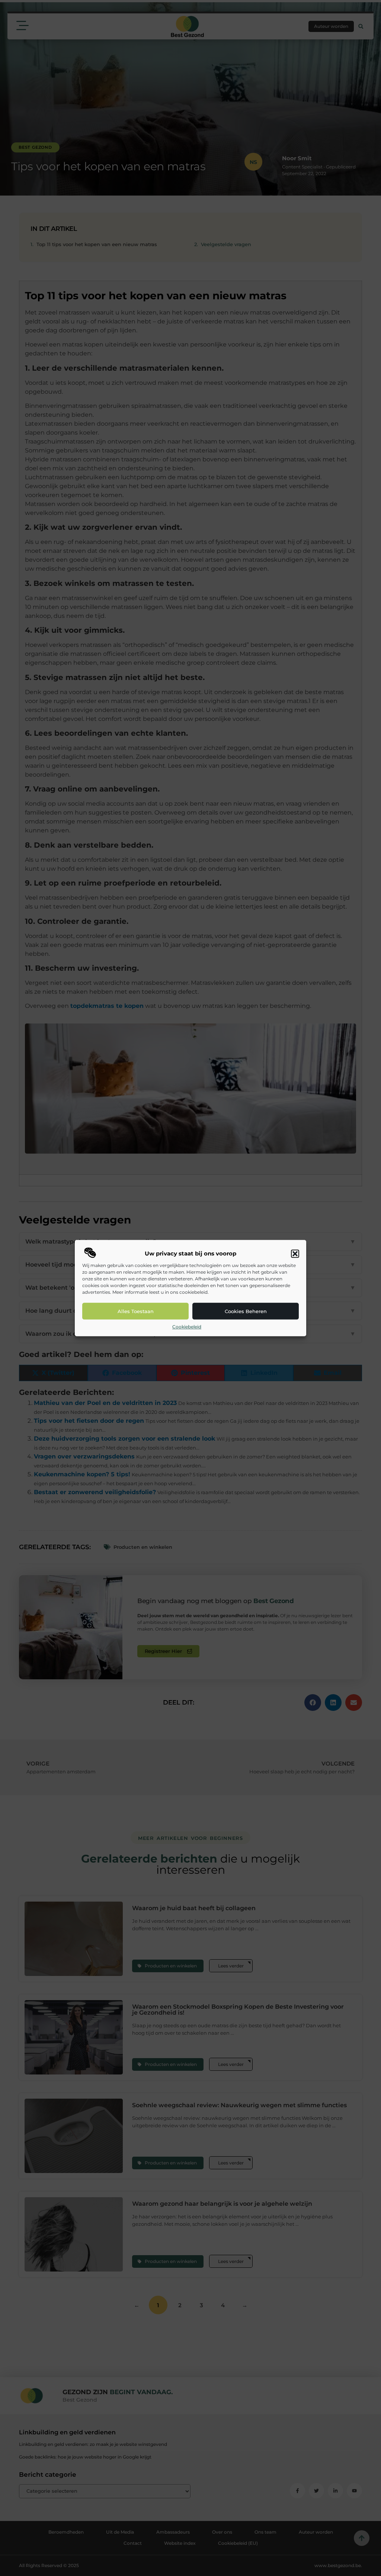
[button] (295, 1254)
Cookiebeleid (187, 1327)
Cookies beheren (246, 1311)
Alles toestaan (136, 1311)
